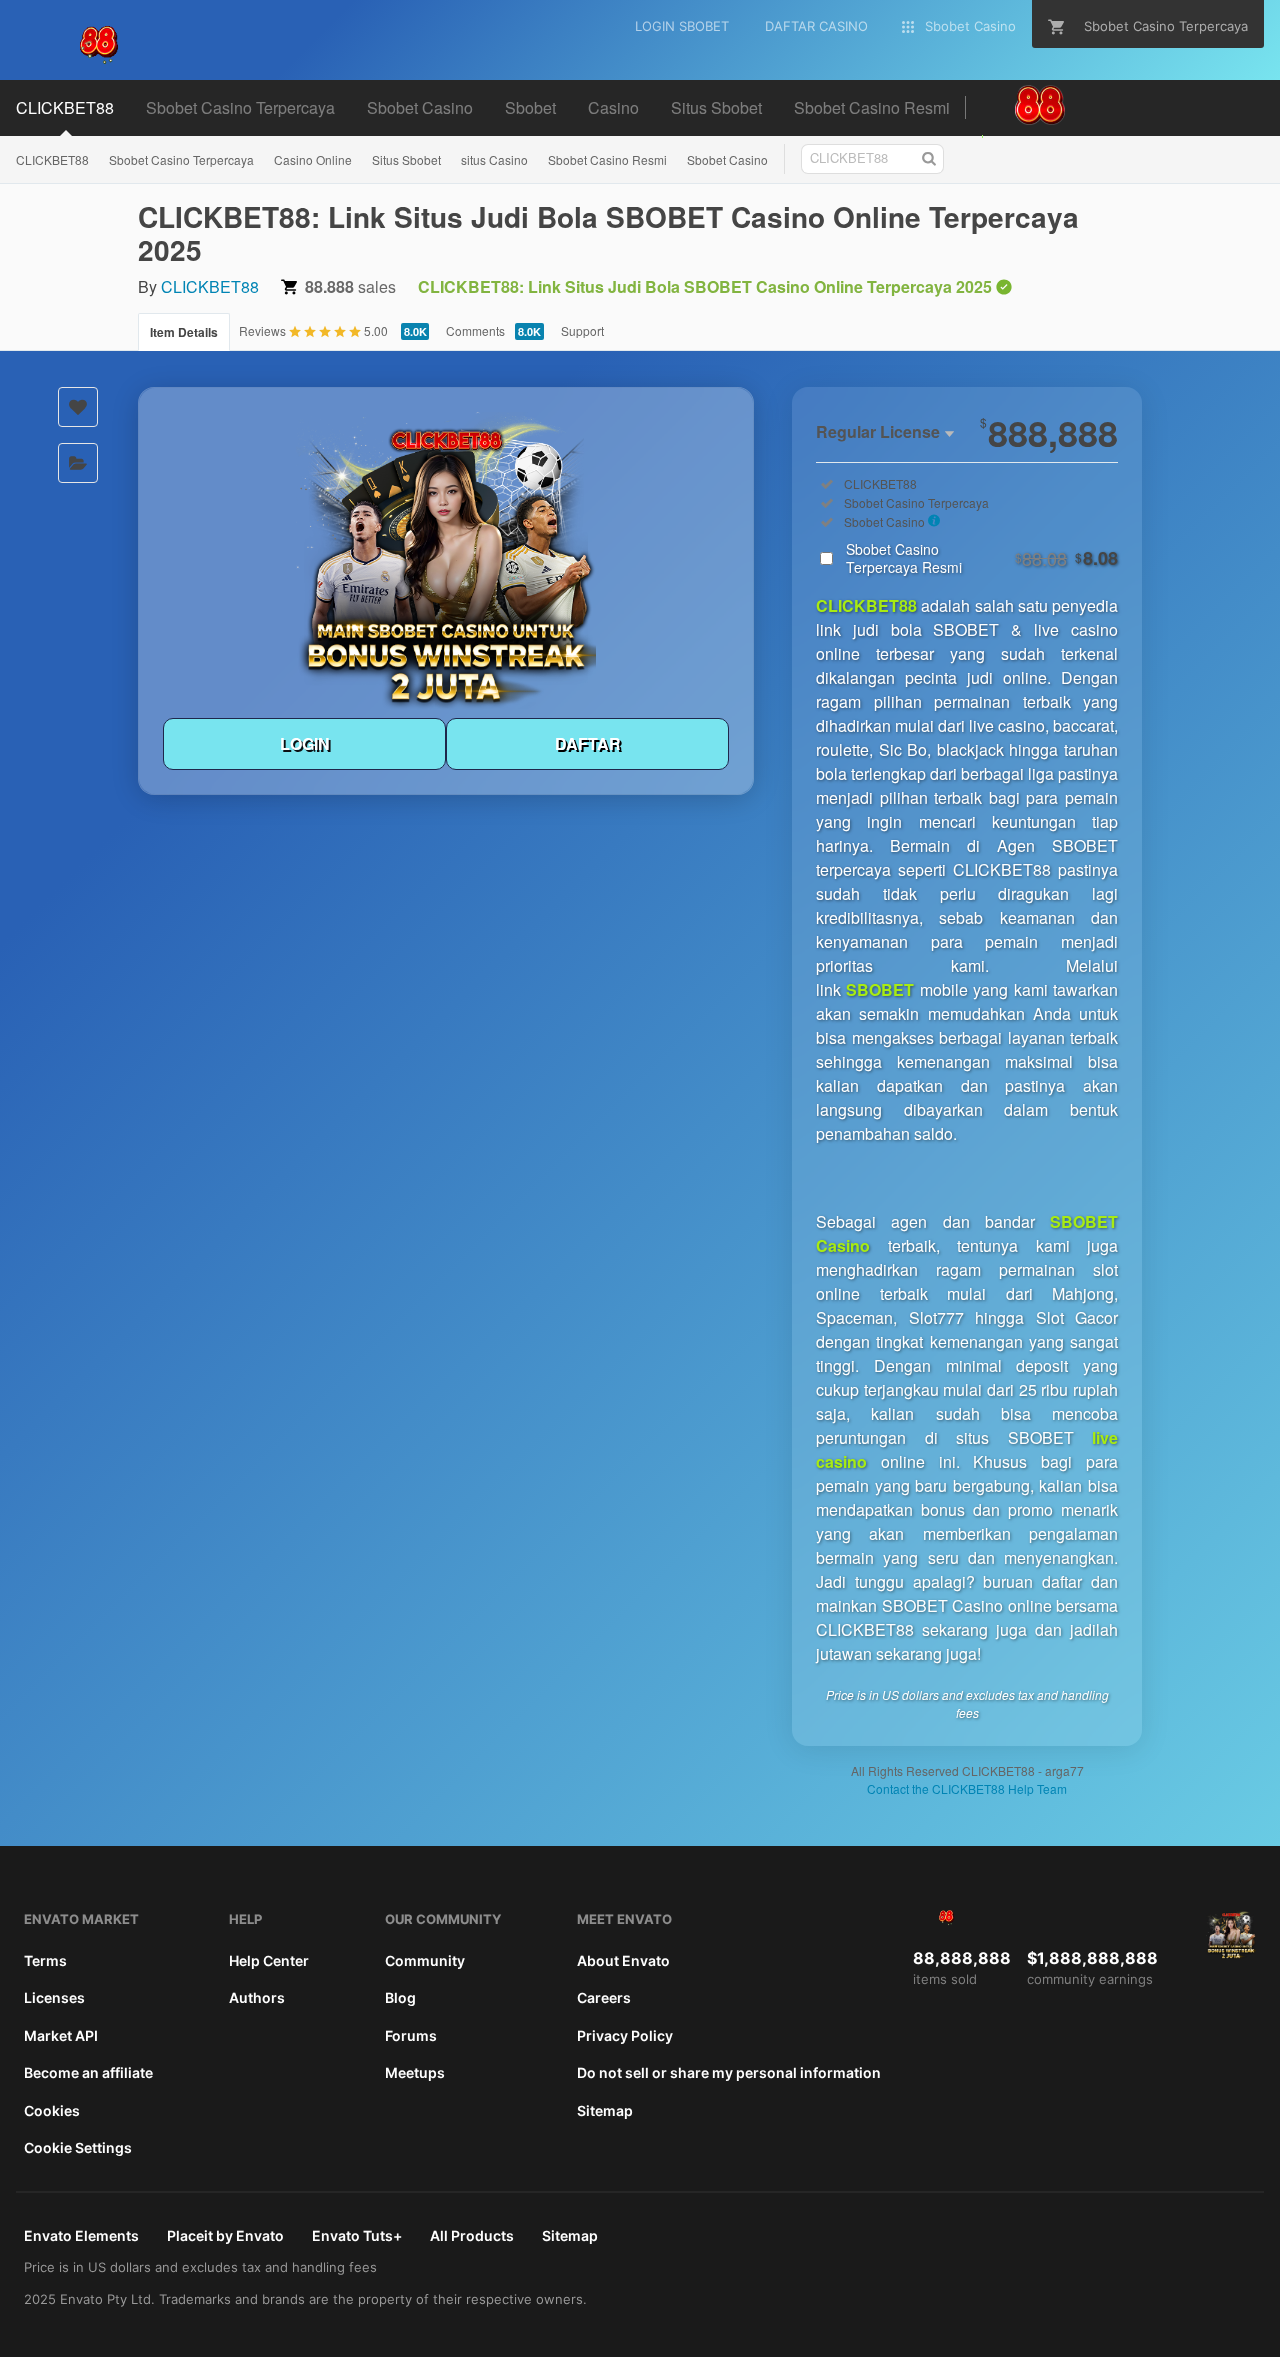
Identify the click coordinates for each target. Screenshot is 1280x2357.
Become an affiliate (88, 2072)
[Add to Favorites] (78, 407)
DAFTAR (588, 743)
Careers (604, 1997)
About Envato (623, 1960)
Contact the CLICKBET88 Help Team (967, 1788)
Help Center (269, 1960)
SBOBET (880, 989)
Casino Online (313, 159)
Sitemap (605, 2110)
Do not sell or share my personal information (729, 2072)
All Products (472, 2235)
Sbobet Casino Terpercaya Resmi (982, 558)
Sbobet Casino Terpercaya (181, 159)
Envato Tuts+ (357, 2235)
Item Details (184, 332)
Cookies (52, 2110)
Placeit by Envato (225, 2235)
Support (582, 330)
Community (425, 1960)
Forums (411, 2035)
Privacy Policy (625, 2035)
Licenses (54, 1997)
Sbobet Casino (727, 159)
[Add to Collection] (78, 463)
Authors (257, 1997)
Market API (61, 2035)
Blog (400, 1997)
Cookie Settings (78, 2147)
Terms (45, 1960)
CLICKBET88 (52, 159)
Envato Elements (81, 2235)
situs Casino (494, 159)
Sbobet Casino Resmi (607, 159)
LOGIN (305, 743)
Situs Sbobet (406, 159)
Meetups (415, 2072)
